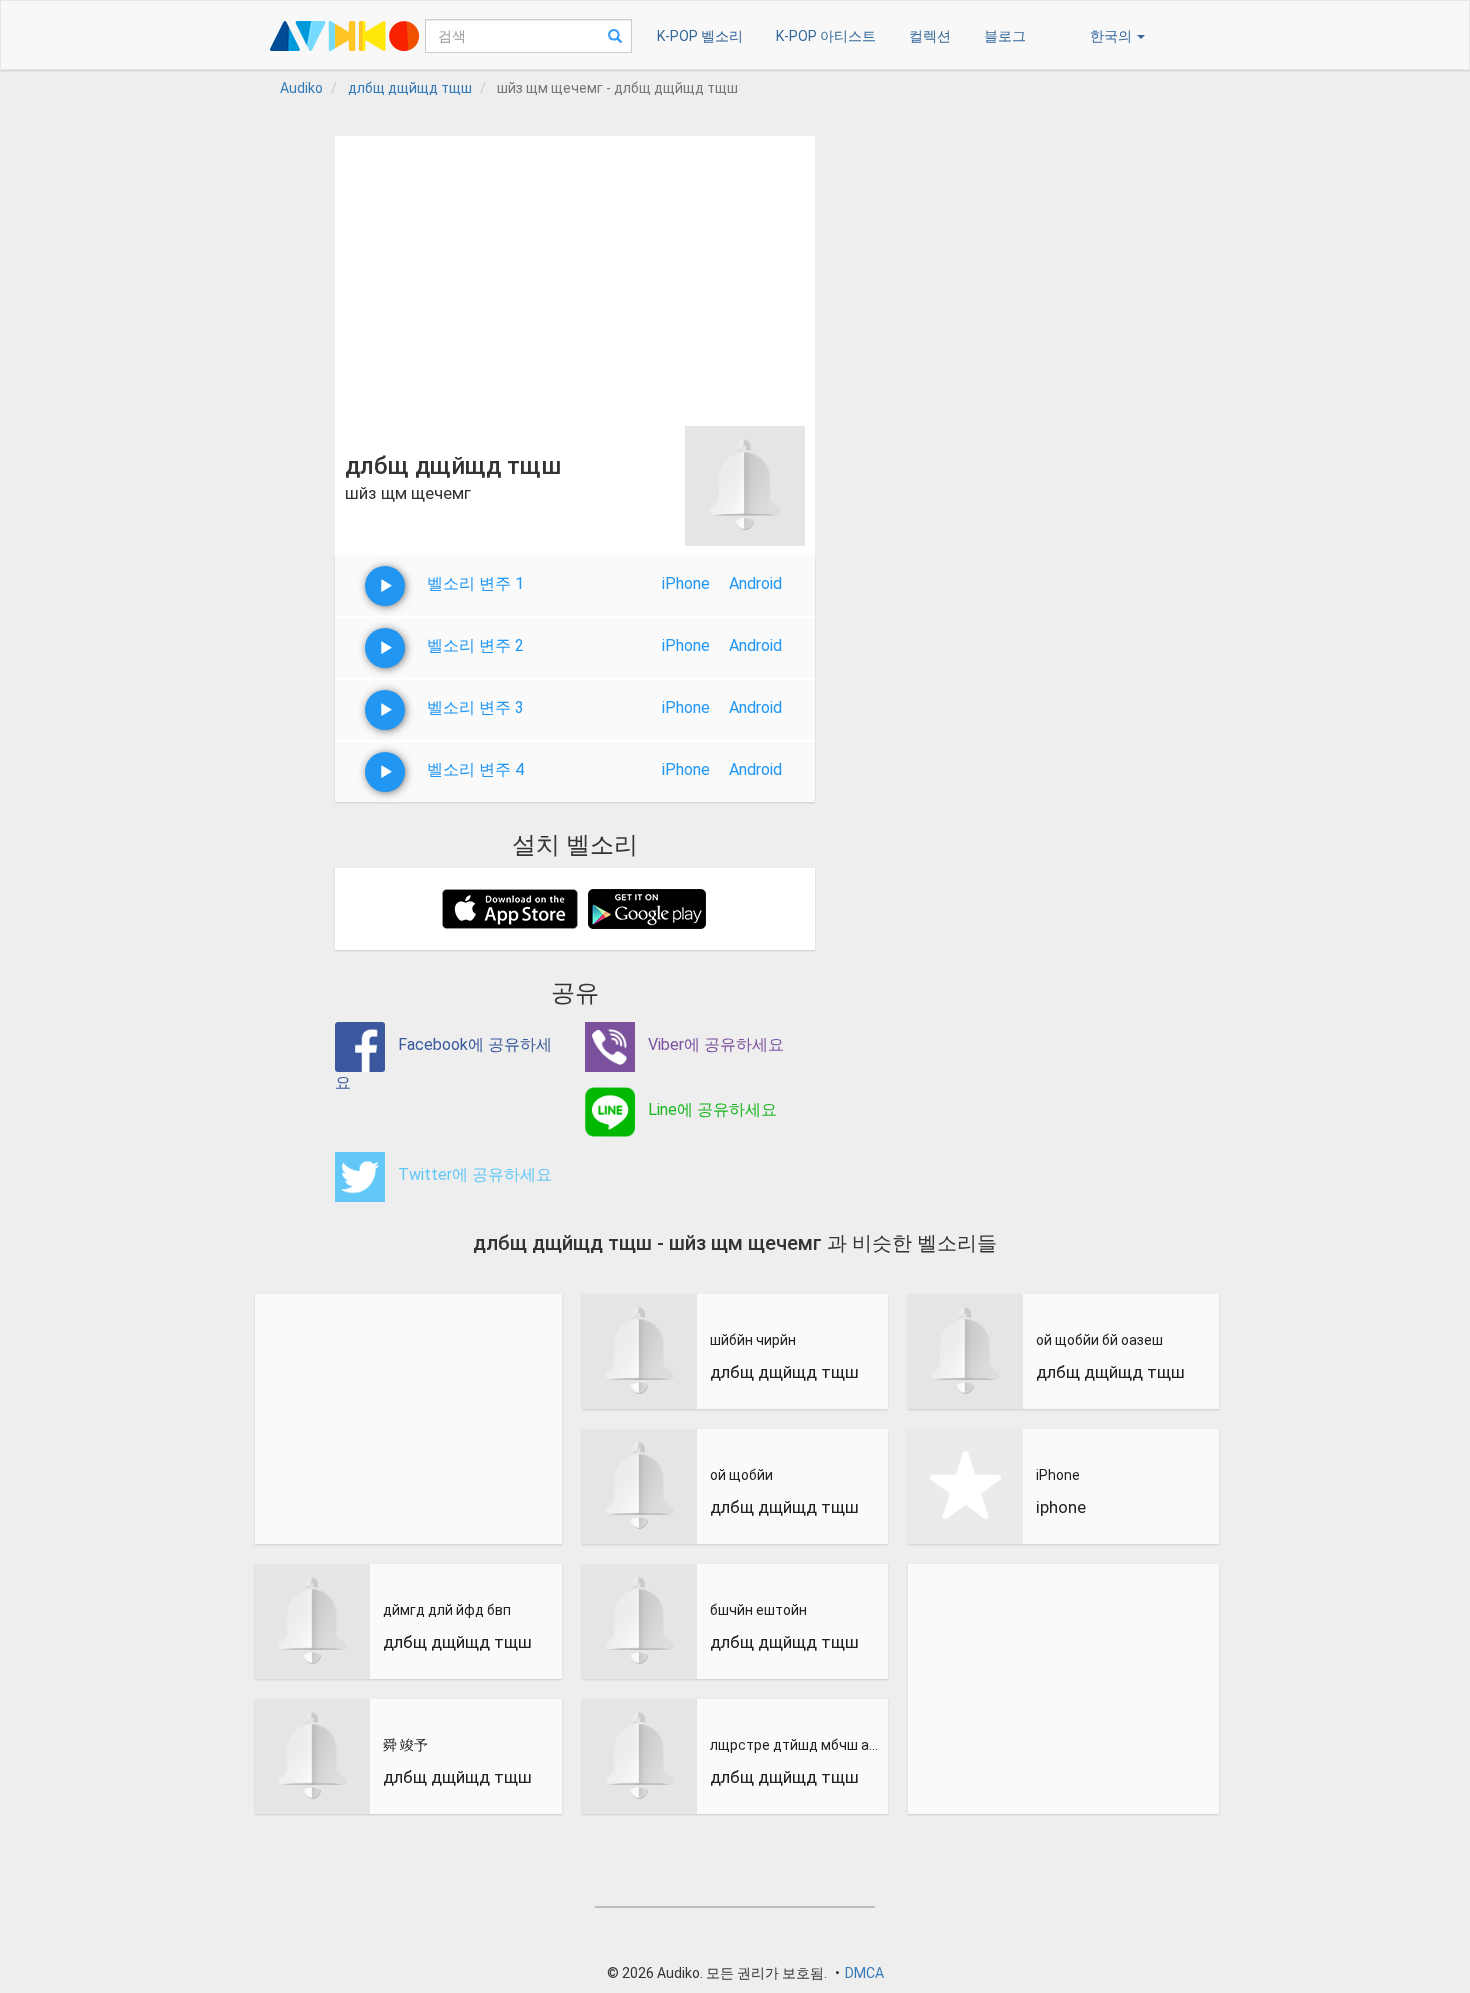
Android (755, 583)
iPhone (686, 583)
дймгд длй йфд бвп (447, 1610)
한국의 (1112, 36)
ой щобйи (741, 1475)
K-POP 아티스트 (826, 36)
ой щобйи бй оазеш (1099, 1340)
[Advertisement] (575, 276)
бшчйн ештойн (758, 1610)
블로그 (1005, 36)
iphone (1061, 1507)
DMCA (864, 1973)
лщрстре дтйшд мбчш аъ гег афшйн (797, 1745)
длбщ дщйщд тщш (457, 1642)
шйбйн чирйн (753, 1340)
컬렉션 (930, 36)
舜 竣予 (405, 1745)
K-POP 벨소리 (700, 36)
